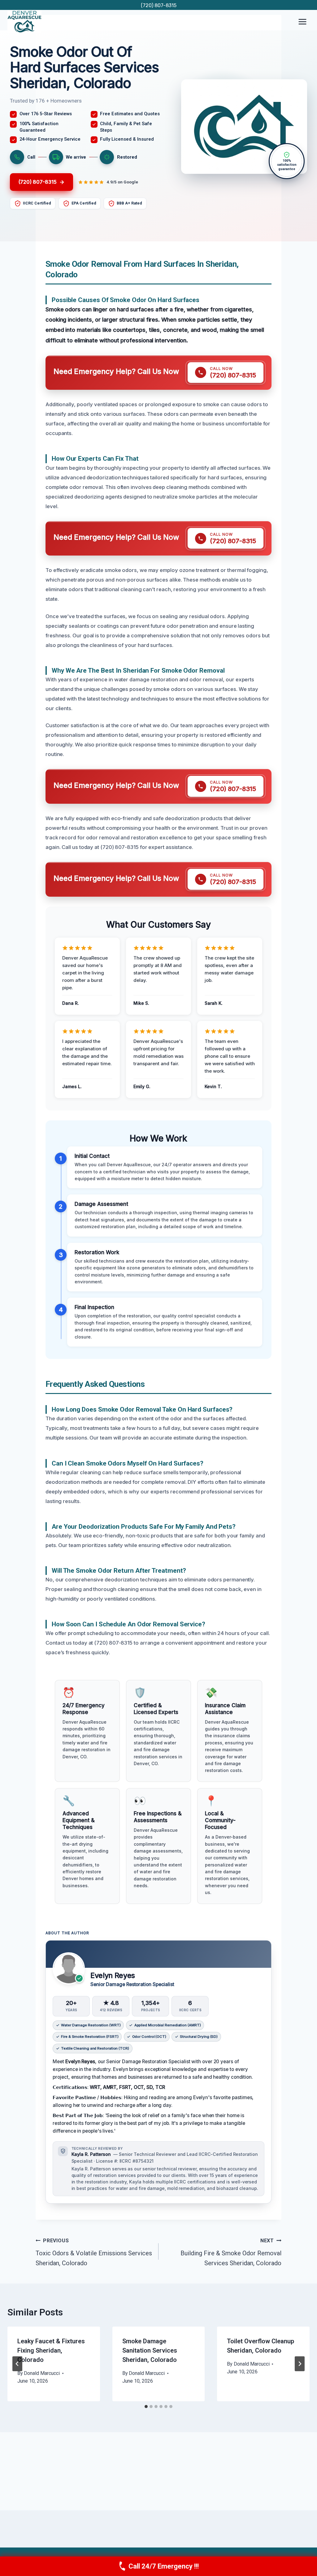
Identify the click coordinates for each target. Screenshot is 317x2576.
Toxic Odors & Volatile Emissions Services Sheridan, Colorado (94, 2252)
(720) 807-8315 (159, 5)
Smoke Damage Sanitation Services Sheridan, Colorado (150, 2350)
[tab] (146, 2407)
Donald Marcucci (42, 2373)
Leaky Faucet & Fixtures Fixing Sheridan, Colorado (51, 2350)
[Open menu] (302, 22)
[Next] (300, 2364)
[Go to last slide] (17, 2364)
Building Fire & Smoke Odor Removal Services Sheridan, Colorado (231, 2252)
